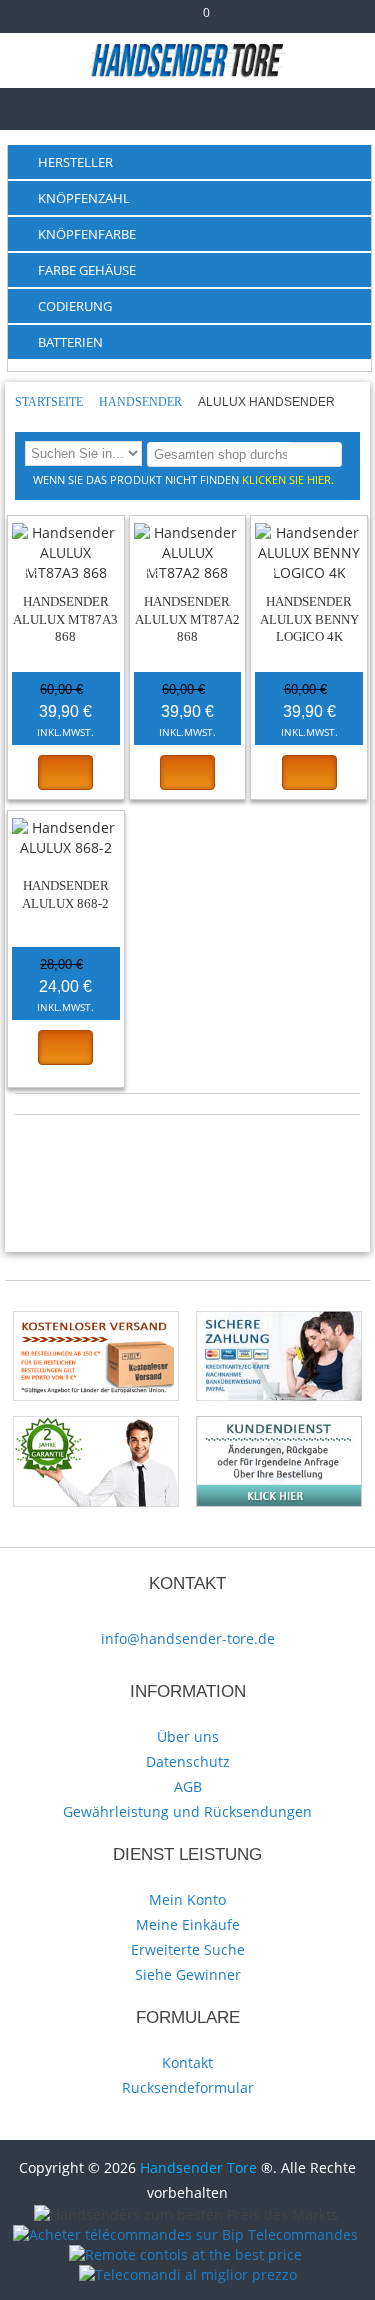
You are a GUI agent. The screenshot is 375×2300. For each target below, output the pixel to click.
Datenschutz (188, 1761)
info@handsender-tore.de (188, 1638)
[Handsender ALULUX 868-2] (66, 838)
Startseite (50, 402)
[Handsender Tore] (187, 60)
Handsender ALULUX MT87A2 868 (187, 619)
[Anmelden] (243, 20)
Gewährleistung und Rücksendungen (187, 1811)
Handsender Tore (198, 2167)
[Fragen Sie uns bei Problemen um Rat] (279, 1425)
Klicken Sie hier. (288, 479)
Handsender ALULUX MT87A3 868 (65, 619)
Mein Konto (187, 1899)
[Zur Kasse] (163, 20)
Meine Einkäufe (188, 1924)
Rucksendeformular (188, 2087)
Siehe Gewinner (188, 1974)
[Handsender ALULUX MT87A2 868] (188, 553)
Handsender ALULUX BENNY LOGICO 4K (309, 619)
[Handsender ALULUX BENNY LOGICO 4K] (309, 553)
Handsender (142, 402)
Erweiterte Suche (188, 1949)
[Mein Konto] (131, 20)
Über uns (188, 1736)
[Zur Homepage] (32, 106)
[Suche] (323, 453)
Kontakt (187, 2062)
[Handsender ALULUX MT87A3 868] (66, 553)
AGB (188, 1786)
